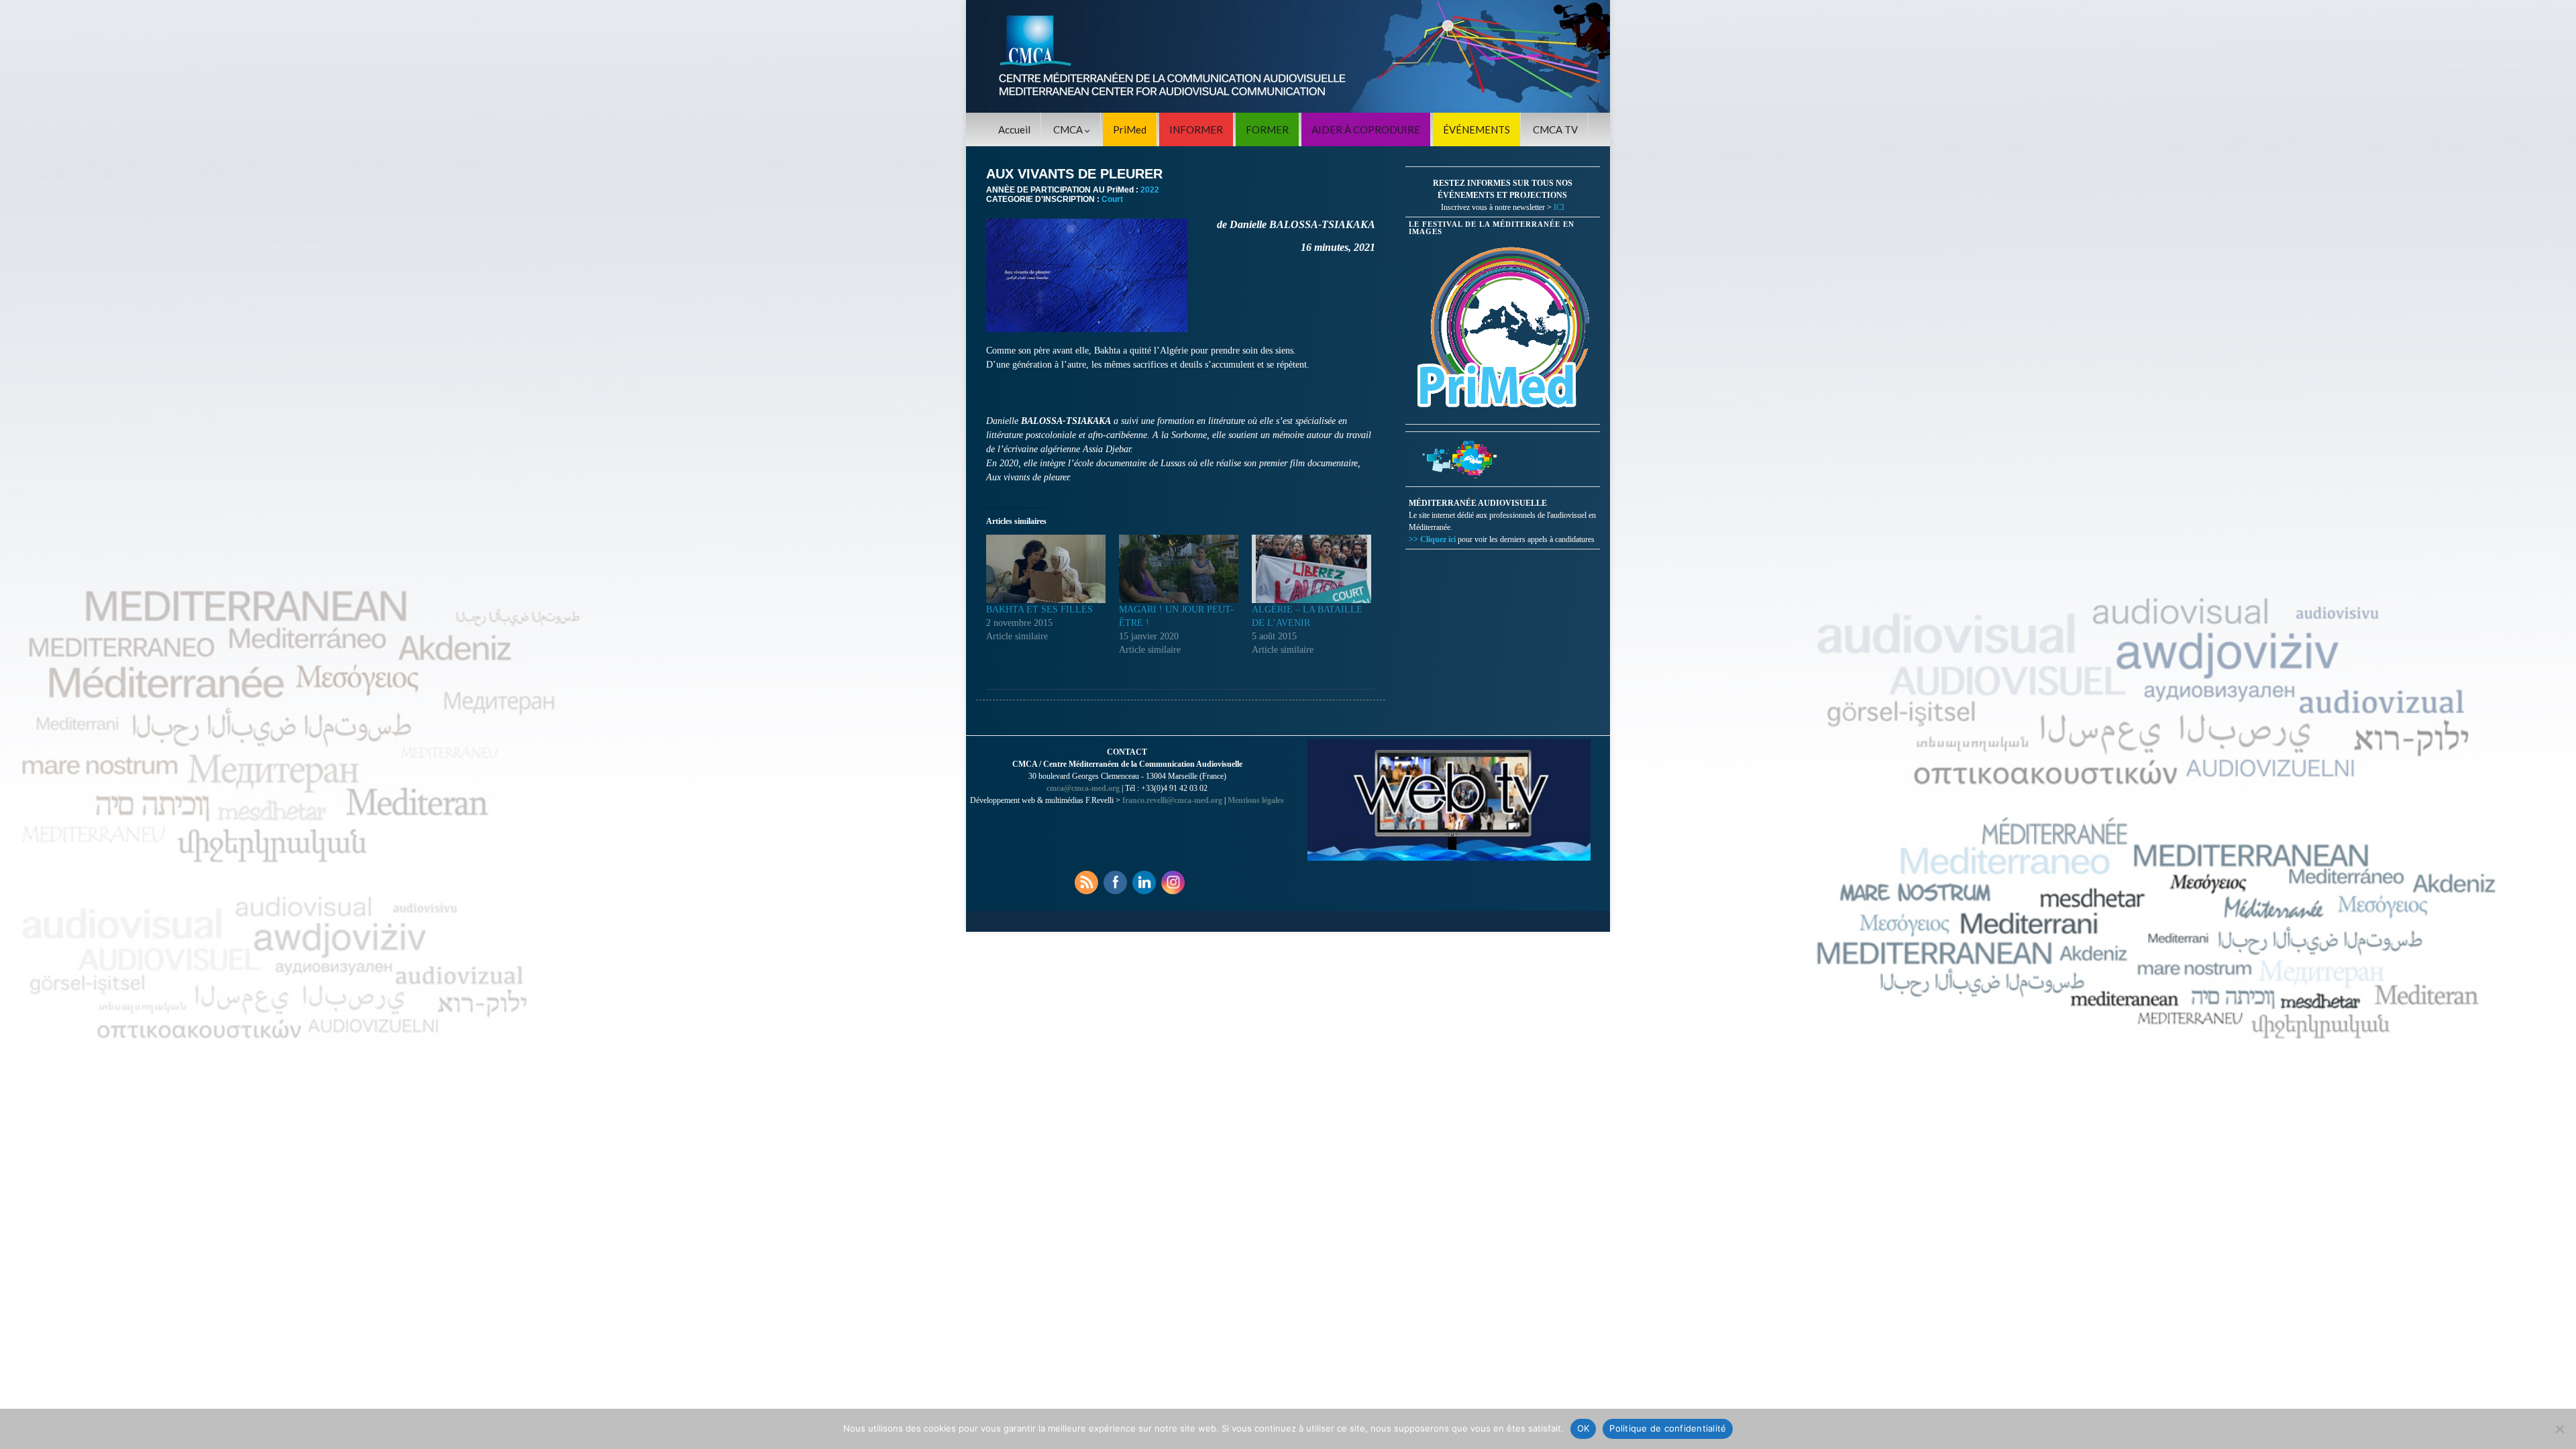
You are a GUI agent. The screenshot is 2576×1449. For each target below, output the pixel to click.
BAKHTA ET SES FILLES (1039, 609)
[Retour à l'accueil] (1288, 56)
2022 (1150, 190)
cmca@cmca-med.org (1083, 788)
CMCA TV (1555, 129)
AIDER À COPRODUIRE (1366, 129)
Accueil (1014, 129)
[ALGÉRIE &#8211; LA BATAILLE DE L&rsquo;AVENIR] (1311, 569)
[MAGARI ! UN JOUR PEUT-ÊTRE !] (1179, 569)
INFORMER (1196, 129)
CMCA (1069, 129)
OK (1584, 1428)
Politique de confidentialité (1668, 1428)
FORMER (1267, 129)
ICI (1559, 207)
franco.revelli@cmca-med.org (1172, 800)
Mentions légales (1256, 800)
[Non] (2559, 1429)
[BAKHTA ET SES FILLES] (1046, 569)
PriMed (1130, 129)
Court (1112, 199)
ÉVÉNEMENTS (1477, 129)
